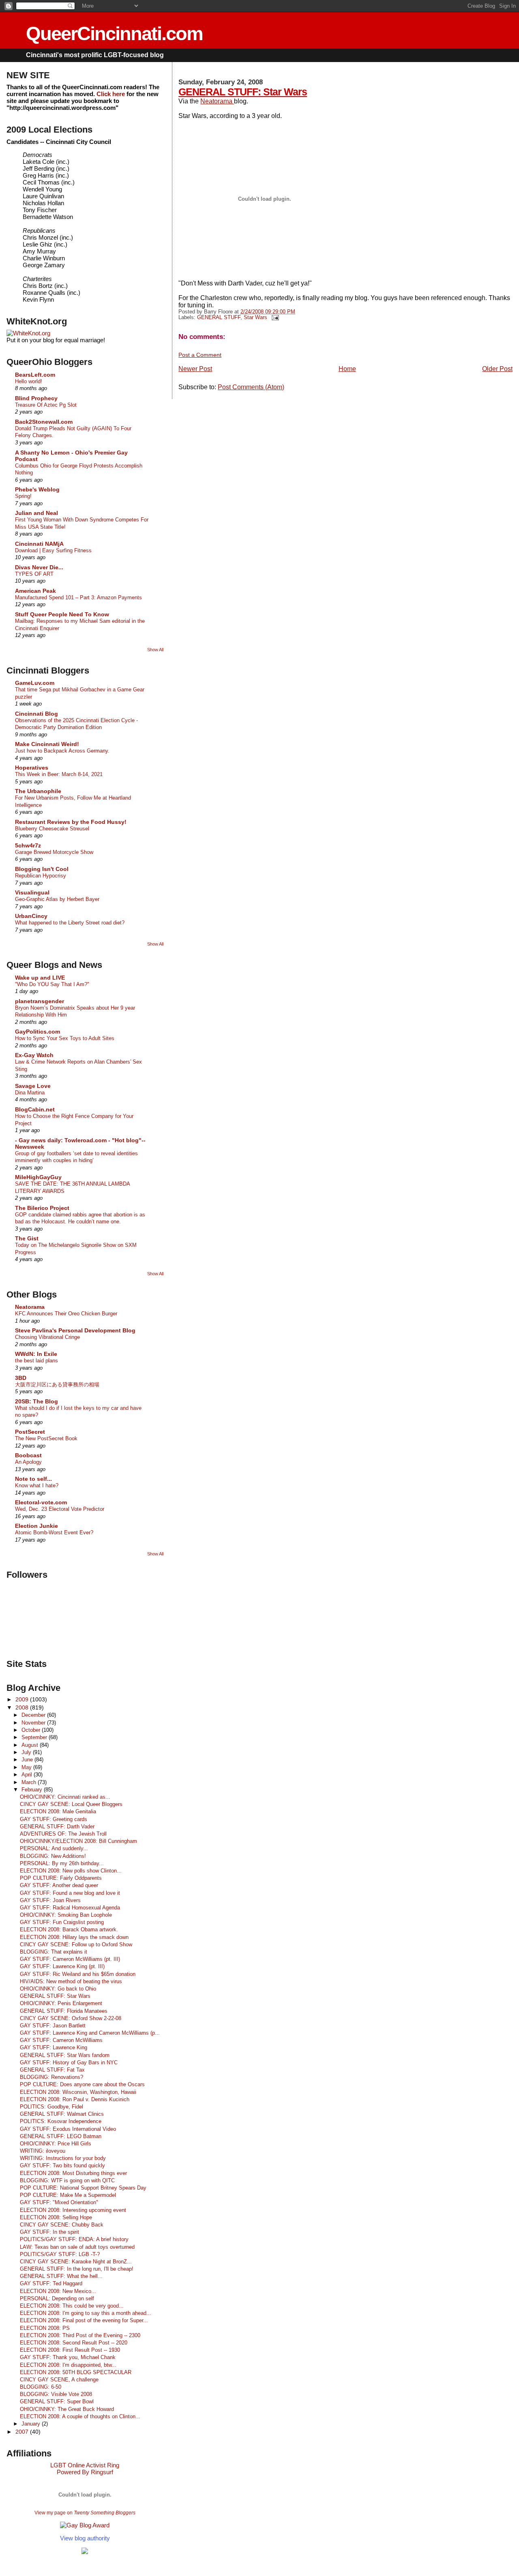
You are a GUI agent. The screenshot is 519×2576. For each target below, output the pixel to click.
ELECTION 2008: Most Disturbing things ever (73, 2173)
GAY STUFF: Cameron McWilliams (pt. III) (70, 1959)
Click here (111, 94)
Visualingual (32, 892)
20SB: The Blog (36, 1401)
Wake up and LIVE (40, 978)
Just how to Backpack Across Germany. (62, 751)
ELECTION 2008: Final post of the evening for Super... (84, 2320)
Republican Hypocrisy (41, 876)
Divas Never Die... (39, 567)
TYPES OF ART (34, 574)
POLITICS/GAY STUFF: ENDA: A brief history (74, 2239)
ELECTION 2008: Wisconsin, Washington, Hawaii (78, 2092)
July (27, 1752)
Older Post (497, 369)
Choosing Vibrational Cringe (47, 1337)
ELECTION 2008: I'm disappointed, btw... (68, 2365)
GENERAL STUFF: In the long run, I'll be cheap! (77, 2269)
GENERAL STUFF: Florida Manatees (64, 2011)
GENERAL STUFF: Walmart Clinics (62, 2114)
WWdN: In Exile (36, 1354)
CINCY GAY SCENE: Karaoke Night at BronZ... (76, 2262)
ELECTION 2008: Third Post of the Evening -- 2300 (80, 2335)
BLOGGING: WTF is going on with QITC (67, 2180)
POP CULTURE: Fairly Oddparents (61, 1878)
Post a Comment (200, 355)
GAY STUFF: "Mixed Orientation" (59, 2202)
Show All (155, 650)
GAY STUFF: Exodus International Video (68, 2129)
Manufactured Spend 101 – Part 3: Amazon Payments (78, 597)
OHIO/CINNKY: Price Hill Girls (56, 2144)
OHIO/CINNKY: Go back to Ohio (58, 1989)
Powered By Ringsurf (85, 2472)
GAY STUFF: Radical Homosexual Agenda (70, 1908)
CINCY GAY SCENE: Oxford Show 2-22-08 (71, 2018)
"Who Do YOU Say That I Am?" (52, 984)
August (31, 1745)
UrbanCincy (31, 916)
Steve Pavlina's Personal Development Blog (75, 1330)
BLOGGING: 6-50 (41, 2387)
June (28, 1760)
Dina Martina (30, 1093)
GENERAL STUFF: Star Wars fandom (65, 2055)
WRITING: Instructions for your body (63, 2158)
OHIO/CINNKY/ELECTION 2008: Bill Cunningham (78, 1841)
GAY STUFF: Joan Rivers (50, 1900)
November (34, 1723)
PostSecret (30, 1432)
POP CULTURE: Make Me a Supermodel (68, 2195)
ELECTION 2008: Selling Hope (56, 2217)
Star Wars (255, 317)
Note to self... (33, 1479)
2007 (23, 2432)
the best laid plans (36, 1361)
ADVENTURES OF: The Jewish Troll (63, 1834)
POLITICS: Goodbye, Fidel (51, 2107)
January (32, 2424)
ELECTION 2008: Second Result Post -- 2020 (74, 2343)
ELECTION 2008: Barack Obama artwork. (69, 1929)
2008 (23, 1707)
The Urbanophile (38, 791)
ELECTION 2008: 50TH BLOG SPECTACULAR (76, 2372)
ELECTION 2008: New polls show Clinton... (71, 1871)
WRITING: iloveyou (43, 2151)
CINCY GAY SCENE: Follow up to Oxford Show (76, 1944)
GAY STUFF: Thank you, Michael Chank (68, 2357)
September (35, 1737)
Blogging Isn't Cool (42, 869)
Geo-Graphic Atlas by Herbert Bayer (57, 899)
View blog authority (85, 2538)
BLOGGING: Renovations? (51, 2077)
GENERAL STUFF (219, 317)
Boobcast (28, 1455)
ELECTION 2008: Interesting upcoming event (73, 2210)
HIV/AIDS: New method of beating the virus (71, 1981)
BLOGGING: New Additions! (53, 1856)
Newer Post (195, 369)
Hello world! (29, 381)
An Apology (28, 1462)
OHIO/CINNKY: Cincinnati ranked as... (65, 1797)
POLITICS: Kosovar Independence (61, 2121)
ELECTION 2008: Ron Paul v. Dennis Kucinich (75, 2099)
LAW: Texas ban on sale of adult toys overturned (77, 2247)
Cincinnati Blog (36, 714)
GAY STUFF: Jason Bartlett (53, 2026)
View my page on (85, 2513)
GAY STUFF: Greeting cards (54, 1819)
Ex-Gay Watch (34, 1055)
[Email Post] (274, 317)
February (33, 1790)
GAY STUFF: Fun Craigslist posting (62, 1922)
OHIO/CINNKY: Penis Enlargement (61, 2003)
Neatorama (217, 101)
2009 (23, 1699)
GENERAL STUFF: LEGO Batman (61, 2136)
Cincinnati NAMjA (39, 544)
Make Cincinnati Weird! (47, 744)
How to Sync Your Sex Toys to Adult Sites (65, 1038)
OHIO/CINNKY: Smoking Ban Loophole (66, 1915)
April (28, 1775)
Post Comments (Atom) (251, 387)
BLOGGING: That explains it (54, 1952)
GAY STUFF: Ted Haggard (51, 2283)
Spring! (23, 496)
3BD (21, 1378)
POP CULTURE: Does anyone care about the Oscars (82, 2084)
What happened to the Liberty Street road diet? (70, 923)
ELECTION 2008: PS (45, 2328)
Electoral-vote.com (41, 1502)
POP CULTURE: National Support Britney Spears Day (83, 2188)
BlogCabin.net (35, 1109)
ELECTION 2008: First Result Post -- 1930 (70, 2350)
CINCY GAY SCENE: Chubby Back (62, 2225)
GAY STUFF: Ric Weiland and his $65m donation (78, 1974)
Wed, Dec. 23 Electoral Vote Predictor (60, 1509)
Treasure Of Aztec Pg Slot (46, 405)
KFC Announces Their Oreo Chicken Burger (66, 1314)
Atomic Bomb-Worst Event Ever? (54, 1533)
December (34, 1715)
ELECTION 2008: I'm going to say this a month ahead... (86, 2313)
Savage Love (33, 1086)
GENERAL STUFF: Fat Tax (52, 2070)
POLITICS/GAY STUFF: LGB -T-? (60, 2254)
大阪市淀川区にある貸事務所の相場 (57, 1385)
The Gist (27, 1238)
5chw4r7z (28, 845)
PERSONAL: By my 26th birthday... (62, 1863)
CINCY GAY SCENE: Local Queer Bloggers (71, 1804)
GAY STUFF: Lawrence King (54, 2047)
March (30, 1782)
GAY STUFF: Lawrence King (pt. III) (62, 1966)
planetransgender (40, 1001)
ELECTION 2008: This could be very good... (72, 2306)
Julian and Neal (36, 513)
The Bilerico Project (42, 1208)
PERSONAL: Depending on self (57, 2298)
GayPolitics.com (38, 1032)
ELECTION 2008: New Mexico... (58, 2291)
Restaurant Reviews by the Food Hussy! (71, 822)
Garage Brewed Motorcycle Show (54, 852)
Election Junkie (36, 1526)
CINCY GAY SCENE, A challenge (59, 2380)
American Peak (35, 591)
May (27, 1767)
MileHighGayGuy (38, 1177)
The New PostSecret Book (46, 1438)
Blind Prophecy (36, 398)
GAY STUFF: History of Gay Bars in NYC (69, 2062)
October (32, 1730)
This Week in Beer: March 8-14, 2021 (59, 774)
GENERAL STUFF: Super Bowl (57, 2401)
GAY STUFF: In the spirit (49, 2232)
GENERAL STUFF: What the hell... (61, 2276)
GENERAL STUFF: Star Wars (243, 92)
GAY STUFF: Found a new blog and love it (70, 1893)
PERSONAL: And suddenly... (54, 1848)
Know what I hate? (37, 1485)
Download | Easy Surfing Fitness (53, 550)
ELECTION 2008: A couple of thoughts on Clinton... (80, 2416)
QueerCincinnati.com (114, 33)
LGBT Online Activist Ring (85, 2465)
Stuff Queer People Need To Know (62, 614)
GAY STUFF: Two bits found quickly (62, 2165)
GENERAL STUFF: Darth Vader (57, 1826)
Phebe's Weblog (37, 489)
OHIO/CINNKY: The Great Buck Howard (67, 2409)
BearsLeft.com (35, 375)
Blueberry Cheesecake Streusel (52, 829)
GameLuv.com (35, 683)
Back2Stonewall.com (44, 422)
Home (347, 369)
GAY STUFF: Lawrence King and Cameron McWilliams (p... (90, 2033)
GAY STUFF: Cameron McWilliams (61, 2040)
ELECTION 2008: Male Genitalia (58, 1811)
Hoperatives (32, 768)
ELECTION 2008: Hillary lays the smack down (74, 1937)
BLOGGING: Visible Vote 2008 (56, 2394)
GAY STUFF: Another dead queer (59, 1885)
